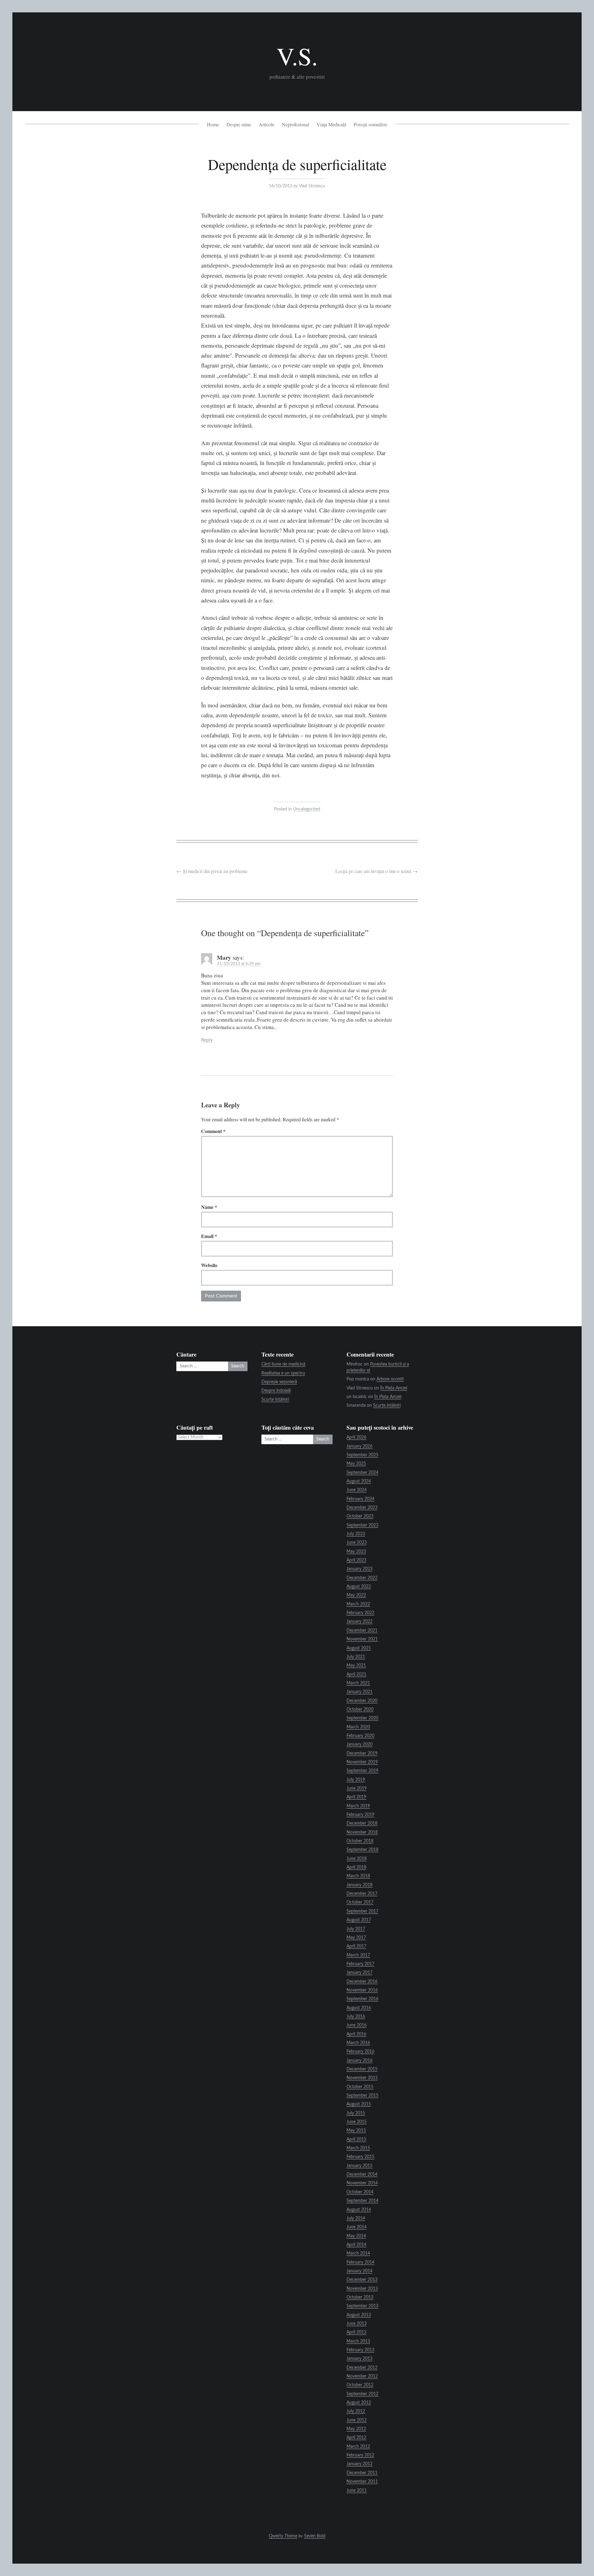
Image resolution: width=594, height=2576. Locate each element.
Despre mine (239, 124)
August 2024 (359, 1481)
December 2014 (362, 2174)
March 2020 (358, 1727)
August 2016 (359, 2008)
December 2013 (362, 2280)
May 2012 (356, 2429)
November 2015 (362, 2078)
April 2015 (356, 2139)
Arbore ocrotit (390, 1379)
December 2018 (362, 1823)
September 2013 (362, 2306)
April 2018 (356, 1867)
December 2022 (362, 1578)
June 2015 (357, 2122)
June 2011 (357, 2491)
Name (209, 1207)
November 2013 (362, 2289)
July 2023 (356, 1534)
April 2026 (356, 1437)
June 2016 (357, 2025)
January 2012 (359, 2464)
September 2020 (362, 1718)
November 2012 (362, 2376)
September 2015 (362, 2096)
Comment (213, 1131)
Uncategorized (307, 809)
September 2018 (362, 1850)
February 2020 (360, 1736)
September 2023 (362, 1525)
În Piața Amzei (394, 1388)
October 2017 (360, 1902)
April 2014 (356, 2245)
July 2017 (356, 1929)
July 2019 (356, 1780)
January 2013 (359, 2359)
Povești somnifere (370, 124)
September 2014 (362, 2201)
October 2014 (360, 2192)
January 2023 (359, 1569)
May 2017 (356, 1938)
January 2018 (359, 1885)
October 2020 (360, 1709)
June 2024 (357, 1490)
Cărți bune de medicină (283, 1364)
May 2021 (356, 1666)
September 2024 (362, 1473)
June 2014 (357, 2227)
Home (213, 124)
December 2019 (362, 1753)
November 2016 (362, 1990)
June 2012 (357, 2420)
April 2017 (356, 1946)
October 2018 (360, 1841)
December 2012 (362, 2368)
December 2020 (362, 1701)
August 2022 (359, 1587)
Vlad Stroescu (312, 186)
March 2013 (358, 2341)
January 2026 (359, 1446)
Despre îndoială (276, 1391)
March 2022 (358, 1604)
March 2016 (358, 2043)
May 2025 (356, 1464)
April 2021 (356, 1675)
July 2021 (356, 1657)
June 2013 (357, 2324)
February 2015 (360, 2157)
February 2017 (360, 1964)
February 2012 (360, 2455)
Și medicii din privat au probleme (212, 871)
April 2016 (356, 2034)
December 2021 (362, 1631)
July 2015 (356, 2113)
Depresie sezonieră (279, 1382)
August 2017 (359, 1920)
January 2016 (359, 2061)
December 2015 (362, 2069)
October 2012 (360, 2385)
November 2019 (362, 1762)
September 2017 (362, 1911)
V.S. (297, 56)
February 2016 (360, 2052)
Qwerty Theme (283, 2536)
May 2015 (356, 2131)
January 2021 (359, 1692)
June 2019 (357, 1788)
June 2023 (357, 1543)
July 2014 (356, 2218)
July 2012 (356, 2411)
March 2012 (358, 2447)
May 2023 (356, 1552)
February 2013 (360, 2350)
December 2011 (362, 2473)
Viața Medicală (331, 124)
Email (209, 1236)
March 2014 (358, 2253)
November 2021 (362, 1639)
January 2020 (359, 1744)
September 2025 (362, 1455)
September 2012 (362, 2394)
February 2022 (360, 1613)
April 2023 (356, 1560)
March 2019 (358, 1806)
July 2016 (356, 2017)
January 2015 (359, 2166)
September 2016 (362, 1999)
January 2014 (359, 2271)
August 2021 (359, 1648)
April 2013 (356, 2332)
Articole (267, 124)
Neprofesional (295, 124)
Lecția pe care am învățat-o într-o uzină (377, 871)
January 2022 (359, 1622)
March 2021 (358, 1683)
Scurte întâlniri (275, 1400)
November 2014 (362, 2183)
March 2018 (358, 1876)
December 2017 (362, 1894)
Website (209, 1265)
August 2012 (359, 2403)
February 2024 (360, 1499)
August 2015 (359, 2104)
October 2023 (360, 1516)
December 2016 (362, 1982)
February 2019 (360, 1815)
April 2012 (356, 2438)
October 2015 (360, 2087)
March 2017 (358, 1955)
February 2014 (360, 2262)
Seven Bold (315, 2536)
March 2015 (358, 2148)
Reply (207, 1040)
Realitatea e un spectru (283, 1373)
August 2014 (359, 2210)
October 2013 (360, 2297)
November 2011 (362, 2482)
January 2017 (359, 1973)
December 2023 (362, 1508)
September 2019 (362, 1771)
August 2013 (359, 2315)
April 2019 (356, 1797)
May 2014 (356, 2236)
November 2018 (362, 1832)
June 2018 (357, 1859)
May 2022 (356, 1595)
